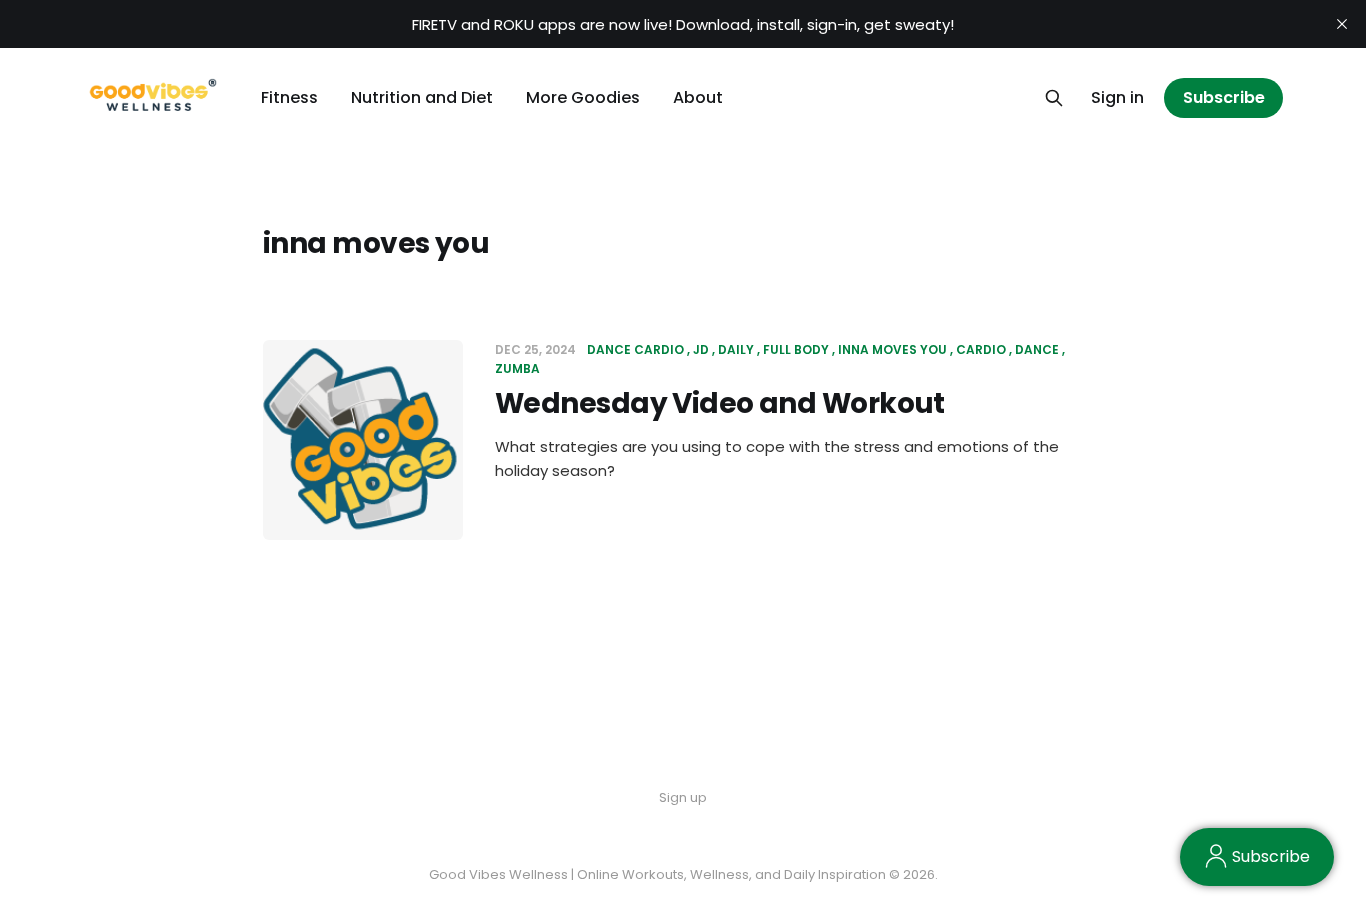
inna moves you (892, 349)
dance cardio (635, 349)
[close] (1342, 24)
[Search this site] (1054, 98)
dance (1037, 349)
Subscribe (1224, 97)
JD (701, 349)
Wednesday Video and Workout (720, 403)
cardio (981, 349)
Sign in (1117, 97)
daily (736, 349)
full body (796, 349)
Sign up (683, 797)
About (698, 97)
